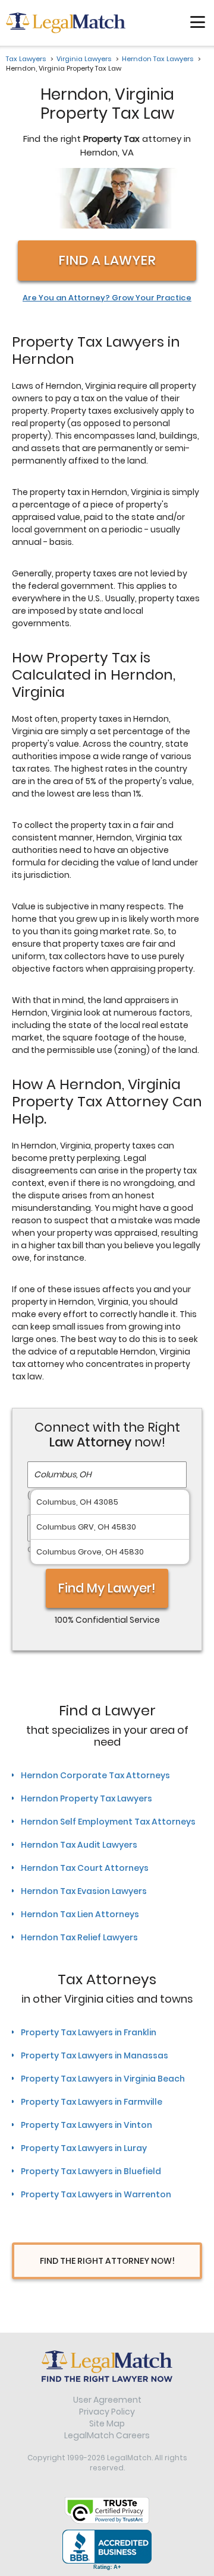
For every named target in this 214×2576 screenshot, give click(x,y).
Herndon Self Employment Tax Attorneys (108, 1822)
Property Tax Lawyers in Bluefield (91, 2171)
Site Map (107, 2423)
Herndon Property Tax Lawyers (86, 1798)
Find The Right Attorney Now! (107, 2261)
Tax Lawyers (26, 59)
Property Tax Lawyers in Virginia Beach (103, 2079)
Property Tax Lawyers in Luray (84, 2148)
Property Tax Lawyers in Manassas (95, 2055)
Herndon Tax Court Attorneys (85, 1868)
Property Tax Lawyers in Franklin (89, 2032)
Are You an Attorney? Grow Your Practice (107, 298)
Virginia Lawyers (84, 59)
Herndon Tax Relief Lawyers (79, 1937)
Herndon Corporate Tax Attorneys (95, 1775)
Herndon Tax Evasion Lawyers (84, 1891)
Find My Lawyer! (107, 1588)
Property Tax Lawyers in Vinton (86, 2125)
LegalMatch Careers (107, 2435)
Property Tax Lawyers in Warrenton (96, 2194)
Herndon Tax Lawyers (158, 59)
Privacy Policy (107, 2412)
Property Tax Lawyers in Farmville (92, 2102)
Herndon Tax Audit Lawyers (79, 1845)
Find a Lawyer (107, 260)
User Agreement (107, 2400)
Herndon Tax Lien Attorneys (80, 1914)
